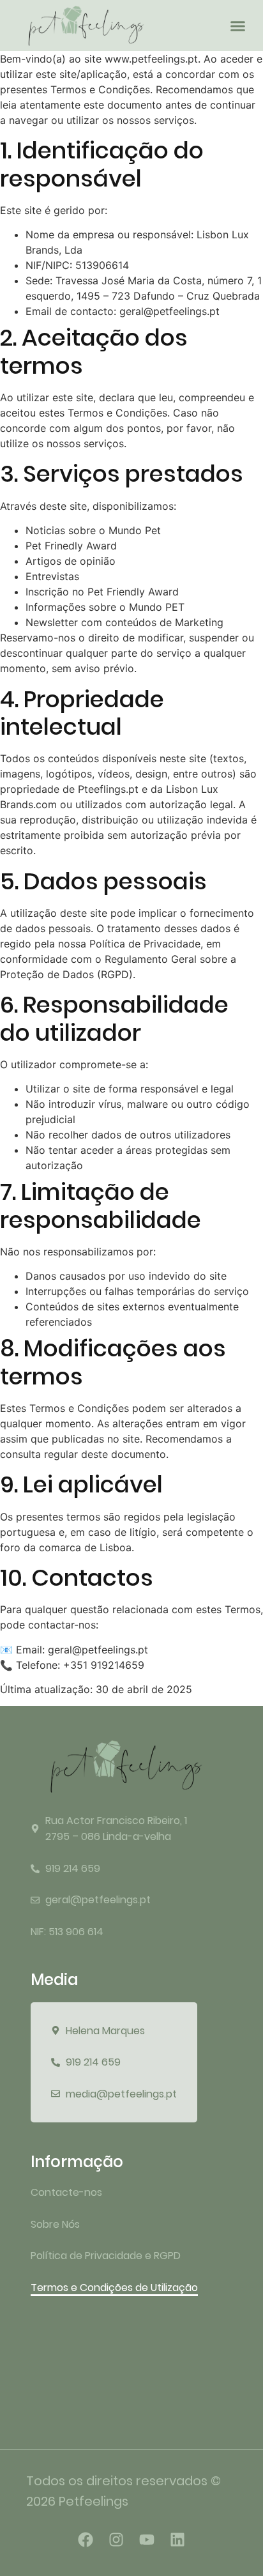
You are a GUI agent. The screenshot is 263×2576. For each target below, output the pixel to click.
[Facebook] (86, 2540)
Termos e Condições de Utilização (114, 2288)
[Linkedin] (177, 2540)
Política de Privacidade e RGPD (106, 2256)
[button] (238, 26)
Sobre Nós (55, 2224)
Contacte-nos (66, 2192)
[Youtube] (147, 2540)
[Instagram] (116, 2540)
